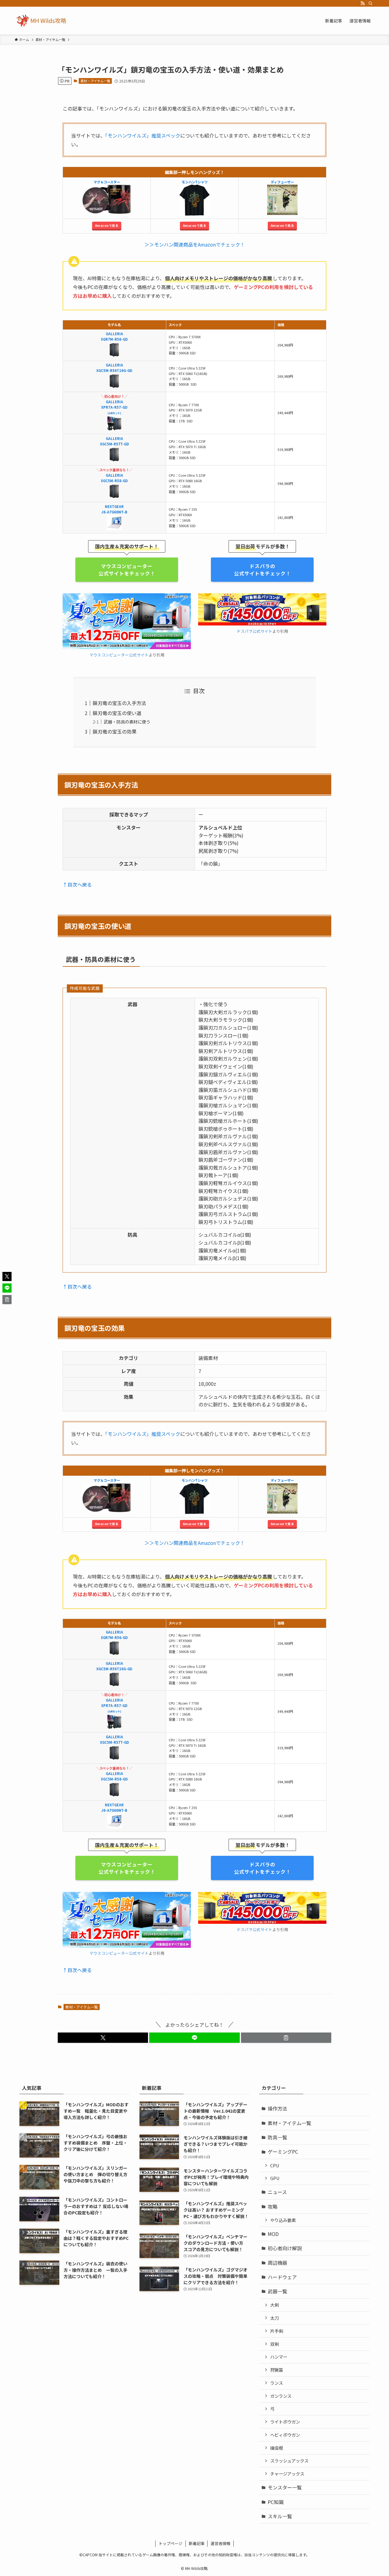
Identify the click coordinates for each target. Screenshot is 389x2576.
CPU (275, 2165)
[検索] (370, 3)
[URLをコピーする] (286, 2038)
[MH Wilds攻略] (41, 21)
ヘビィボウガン (285, 2435)
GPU (275, 2178)
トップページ (170, 2543)
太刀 (274, 2318)
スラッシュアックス (289, 2460)
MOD (273, 2234)
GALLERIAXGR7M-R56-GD (114, 336)
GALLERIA (114, 475)
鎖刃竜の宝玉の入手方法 (119, 703)
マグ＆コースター (107, 182)
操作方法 (277, 2108)
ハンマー (279, 2357)
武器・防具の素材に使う (127, 722)
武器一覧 (277, 2291)
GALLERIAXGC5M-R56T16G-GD (114, 368)
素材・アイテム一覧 (95, 81)
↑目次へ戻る (77, 884)
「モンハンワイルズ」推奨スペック (143, 135)
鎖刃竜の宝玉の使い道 (117, 713)
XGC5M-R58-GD (114, 481)
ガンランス (281, 2396)
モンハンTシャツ (195, 182)
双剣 (274, 2344)
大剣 (274, 2305)
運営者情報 (220, 2543)
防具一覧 (277, 2137)
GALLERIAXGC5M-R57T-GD (114, 441)
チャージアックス (287, 2474)
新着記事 (197, 2543)
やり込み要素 (283, 2220)
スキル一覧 (280, 2516)
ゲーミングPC (283, 2152)
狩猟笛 (277, 2370)
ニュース (277, 2192)
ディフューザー (282, 182)
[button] (103, 2038)
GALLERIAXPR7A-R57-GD (114, 404)
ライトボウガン (285, 2422)
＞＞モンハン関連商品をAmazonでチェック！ (195, 244)
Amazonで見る (107, 225)
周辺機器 (277, 2263)
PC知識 (276, 2502)
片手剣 (277, 2331)
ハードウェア (282, 2277)
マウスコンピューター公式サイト (119, 655)
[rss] (363, 3)
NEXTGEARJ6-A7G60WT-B (114, 509)
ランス (277, 2383)
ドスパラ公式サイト (255, 631)
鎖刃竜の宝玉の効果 (115, 731)
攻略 (273, 2206)
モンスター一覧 (285, 2487)
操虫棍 (277, 2448)
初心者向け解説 (285, 2248)
